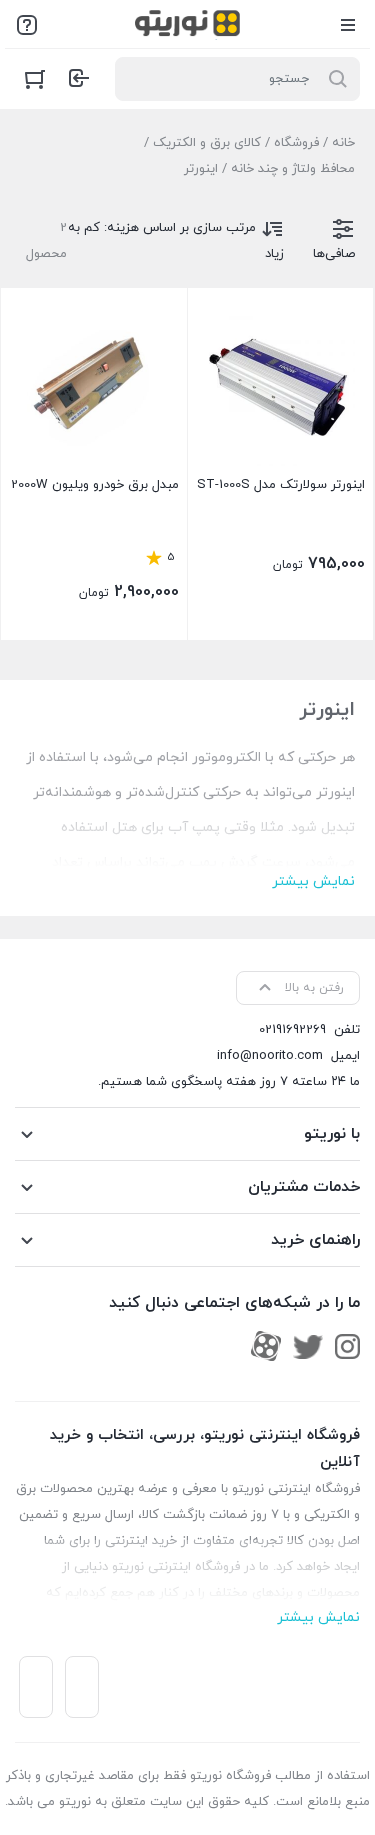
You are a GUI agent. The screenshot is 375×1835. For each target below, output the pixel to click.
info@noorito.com (270, 1056)
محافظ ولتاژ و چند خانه (293, 169)
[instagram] (347, 1346)
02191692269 (292, 1030)
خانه (343, 143)
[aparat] (266, 1346)
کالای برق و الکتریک (207, 143)
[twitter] (308, 1346)
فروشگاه (296, 143)
